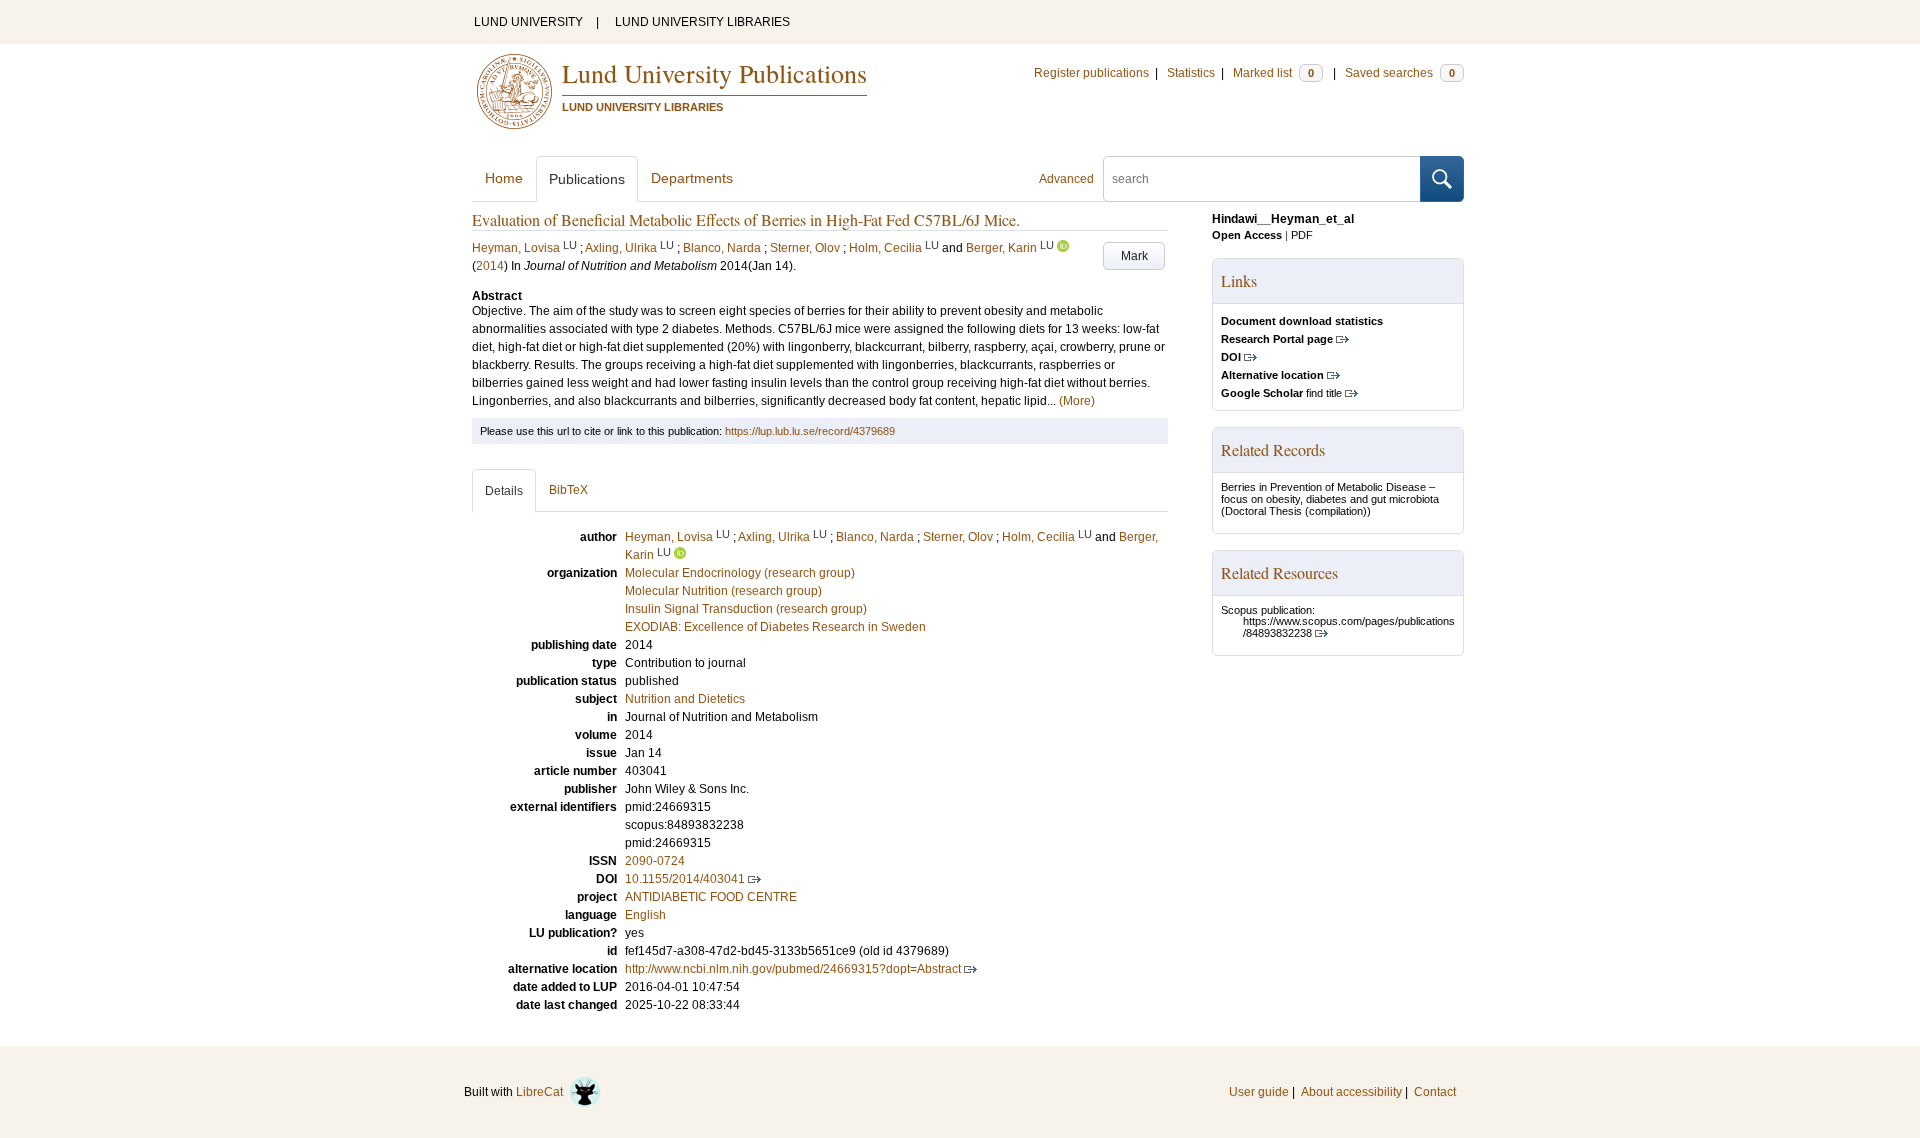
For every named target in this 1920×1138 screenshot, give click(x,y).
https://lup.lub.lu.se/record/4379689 (810, 431)
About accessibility (1351, 1092)
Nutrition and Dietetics (685, 699)
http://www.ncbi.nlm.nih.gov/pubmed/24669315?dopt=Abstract (793, 969)
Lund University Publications (714, 73)
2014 (490, 266)
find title (1281, 393)
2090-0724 (655, 861)
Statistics (1191, 73)
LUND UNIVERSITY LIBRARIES (702, 22)
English (645, 915)
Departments (692, 178)
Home (504, 178)
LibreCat (542, 1092)
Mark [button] (1134, 256)
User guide (1259, 1092)
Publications (587, 179)
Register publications (1091, 73)
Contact (1435, 1092)
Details (504, 491)
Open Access (1247, 235)
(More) (1077, 401)
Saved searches (1400, 73)
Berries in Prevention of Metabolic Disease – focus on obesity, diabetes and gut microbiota (1330, 493)
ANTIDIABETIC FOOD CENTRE (711, 897)
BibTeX (568, 490)
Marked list (1273, 73)
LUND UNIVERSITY (528, 22)
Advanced (1066, 179)
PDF (1302, 235)
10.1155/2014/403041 (685, 879)
